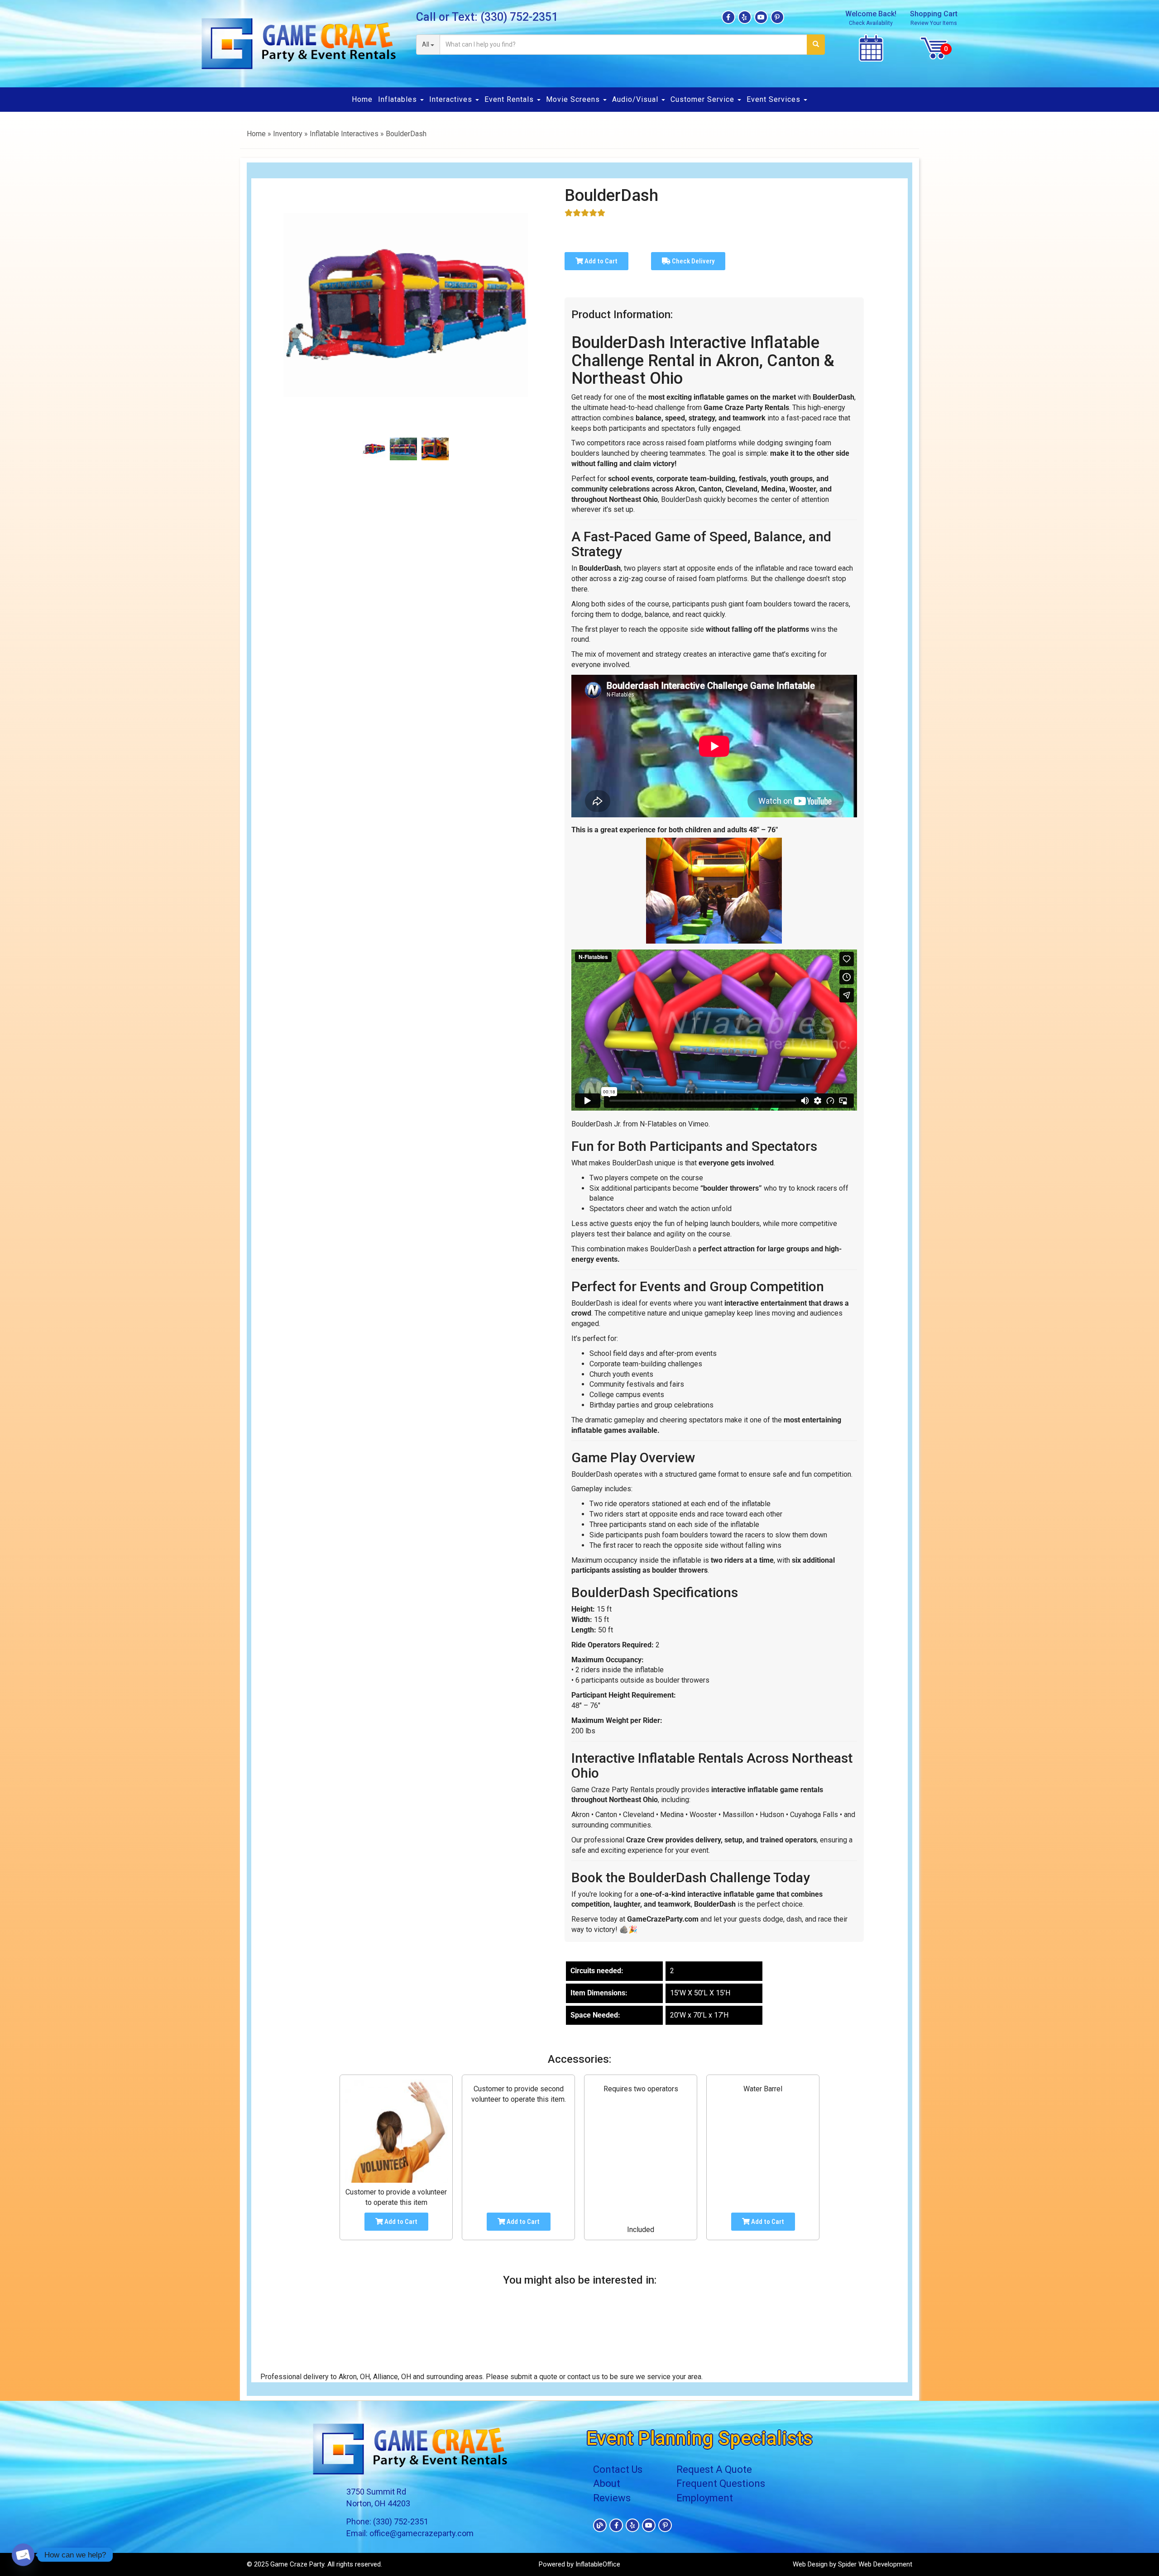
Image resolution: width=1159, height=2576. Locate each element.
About (607, 2483)
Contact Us (618, 2469)
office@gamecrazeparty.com (421, 2533)
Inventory (288, 134)
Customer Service (704, 99)
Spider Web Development (875, 2564)
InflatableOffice (598, 2564)
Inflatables (399, 99)
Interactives (452, 99)
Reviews (612, 2498)
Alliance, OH (392, 2377)
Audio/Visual (636, 99)
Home (362, 99)
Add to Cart (600, 261)
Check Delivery (692, 261)
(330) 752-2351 (519, 17)
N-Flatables (658, 1124)
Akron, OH (354, 2377)
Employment (705, 2498)
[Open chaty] (23, 2555)
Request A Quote (714, 2469)
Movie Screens (574, 99)
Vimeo (698, 1124)
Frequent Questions (721, 2483)
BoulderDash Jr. (596, 1124)
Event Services (775, 99)
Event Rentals (510, 99)
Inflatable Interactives (344, 134)
